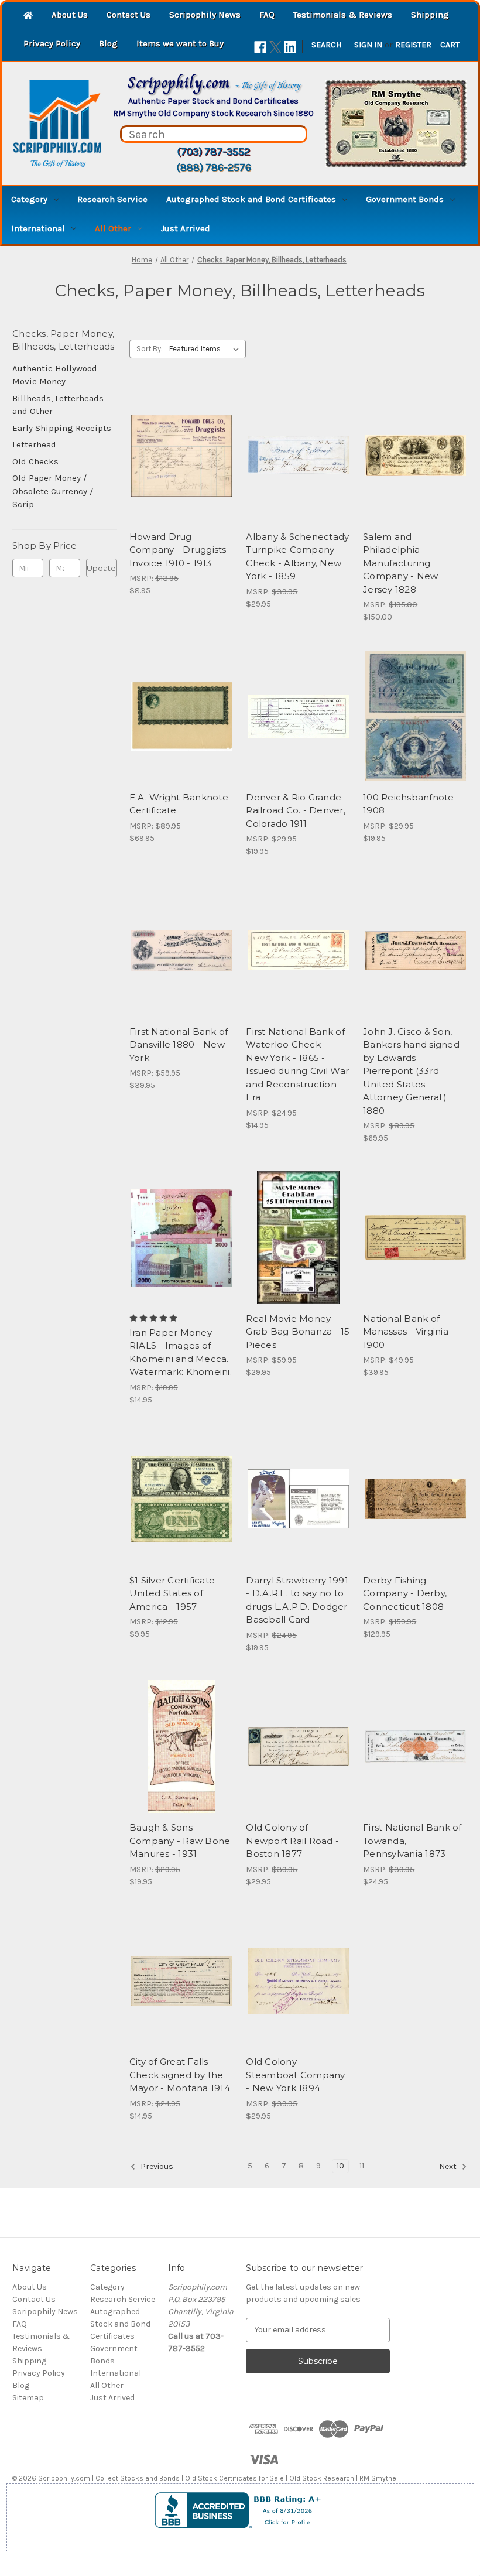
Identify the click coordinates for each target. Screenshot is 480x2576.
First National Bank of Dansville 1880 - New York (179, 1045)
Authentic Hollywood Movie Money (55, 375)
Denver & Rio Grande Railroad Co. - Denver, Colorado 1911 (296, 810)
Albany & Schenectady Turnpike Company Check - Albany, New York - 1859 (297, 557)
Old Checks (35, 461)
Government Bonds (405, 199)
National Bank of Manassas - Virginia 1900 (406, 1332)
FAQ (267, 15)
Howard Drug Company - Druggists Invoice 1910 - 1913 (178, 550)
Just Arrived (186, 228)
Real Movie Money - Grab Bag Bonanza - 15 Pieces (298, 1332)
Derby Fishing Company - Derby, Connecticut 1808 (405, 1593)
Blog (108, 43)
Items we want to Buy (180, 43)
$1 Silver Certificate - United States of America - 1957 (175, 1593)
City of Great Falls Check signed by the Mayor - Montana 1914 (180, 2075)
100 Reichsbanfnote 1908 (409, 804)
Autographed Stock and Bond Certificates (251, 199)
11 (362, 2166)
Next (449, 2166)
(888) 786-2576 (214, 167)
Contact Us (128, 15)
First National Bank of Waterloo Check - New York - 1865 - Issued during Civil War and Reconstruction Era (297, 1065)
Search (326, 45)
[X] (275, 47)
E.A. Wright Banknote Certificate (179, 804)
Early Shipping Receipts (62, 428)
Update (101, 568)
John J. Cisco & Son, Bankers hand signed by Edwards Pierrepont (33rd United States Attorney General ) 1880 (411, 1071)
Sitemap (28, 2398)
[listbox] (206, 349)
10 (340, 2166)
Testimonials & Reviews (343, 15)
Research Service (112, 199)
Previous (156, 2166)
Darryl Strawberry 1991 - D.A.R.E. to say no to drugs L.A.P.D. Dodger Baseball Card (297, 1600)
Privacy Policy (52, 43)
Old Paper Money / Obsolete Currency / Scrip (53, 491)
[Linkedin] (290, 47)
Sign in (368, 45)
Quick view (180, 435)
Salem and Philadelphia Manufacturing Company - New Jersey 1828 (400, 563)
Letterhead (34, 444)
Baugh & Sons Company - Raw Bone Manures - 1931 (180, 1841)
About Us (70, 15)
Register (413, 45)
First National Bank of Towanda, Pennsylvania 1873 (412, 1841)
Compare (178, 456)
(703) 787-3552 (213, 152)
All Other (113, 228)
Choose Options (181, 1258)
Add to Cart (182, 476)
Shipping (430, 15)
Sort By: (150, 349)
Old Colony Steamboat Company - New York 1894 (295, 2075)
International (38, 228)
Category (29, 199)
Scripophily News (205, 15)
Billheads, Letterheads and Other (58, 405)
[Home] (28, 16)
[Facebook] (260, 47)
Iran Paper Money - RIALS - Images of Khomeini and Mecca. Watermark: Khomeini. (181, 1352)
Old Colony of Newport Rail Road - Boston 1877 (292, 1841)
